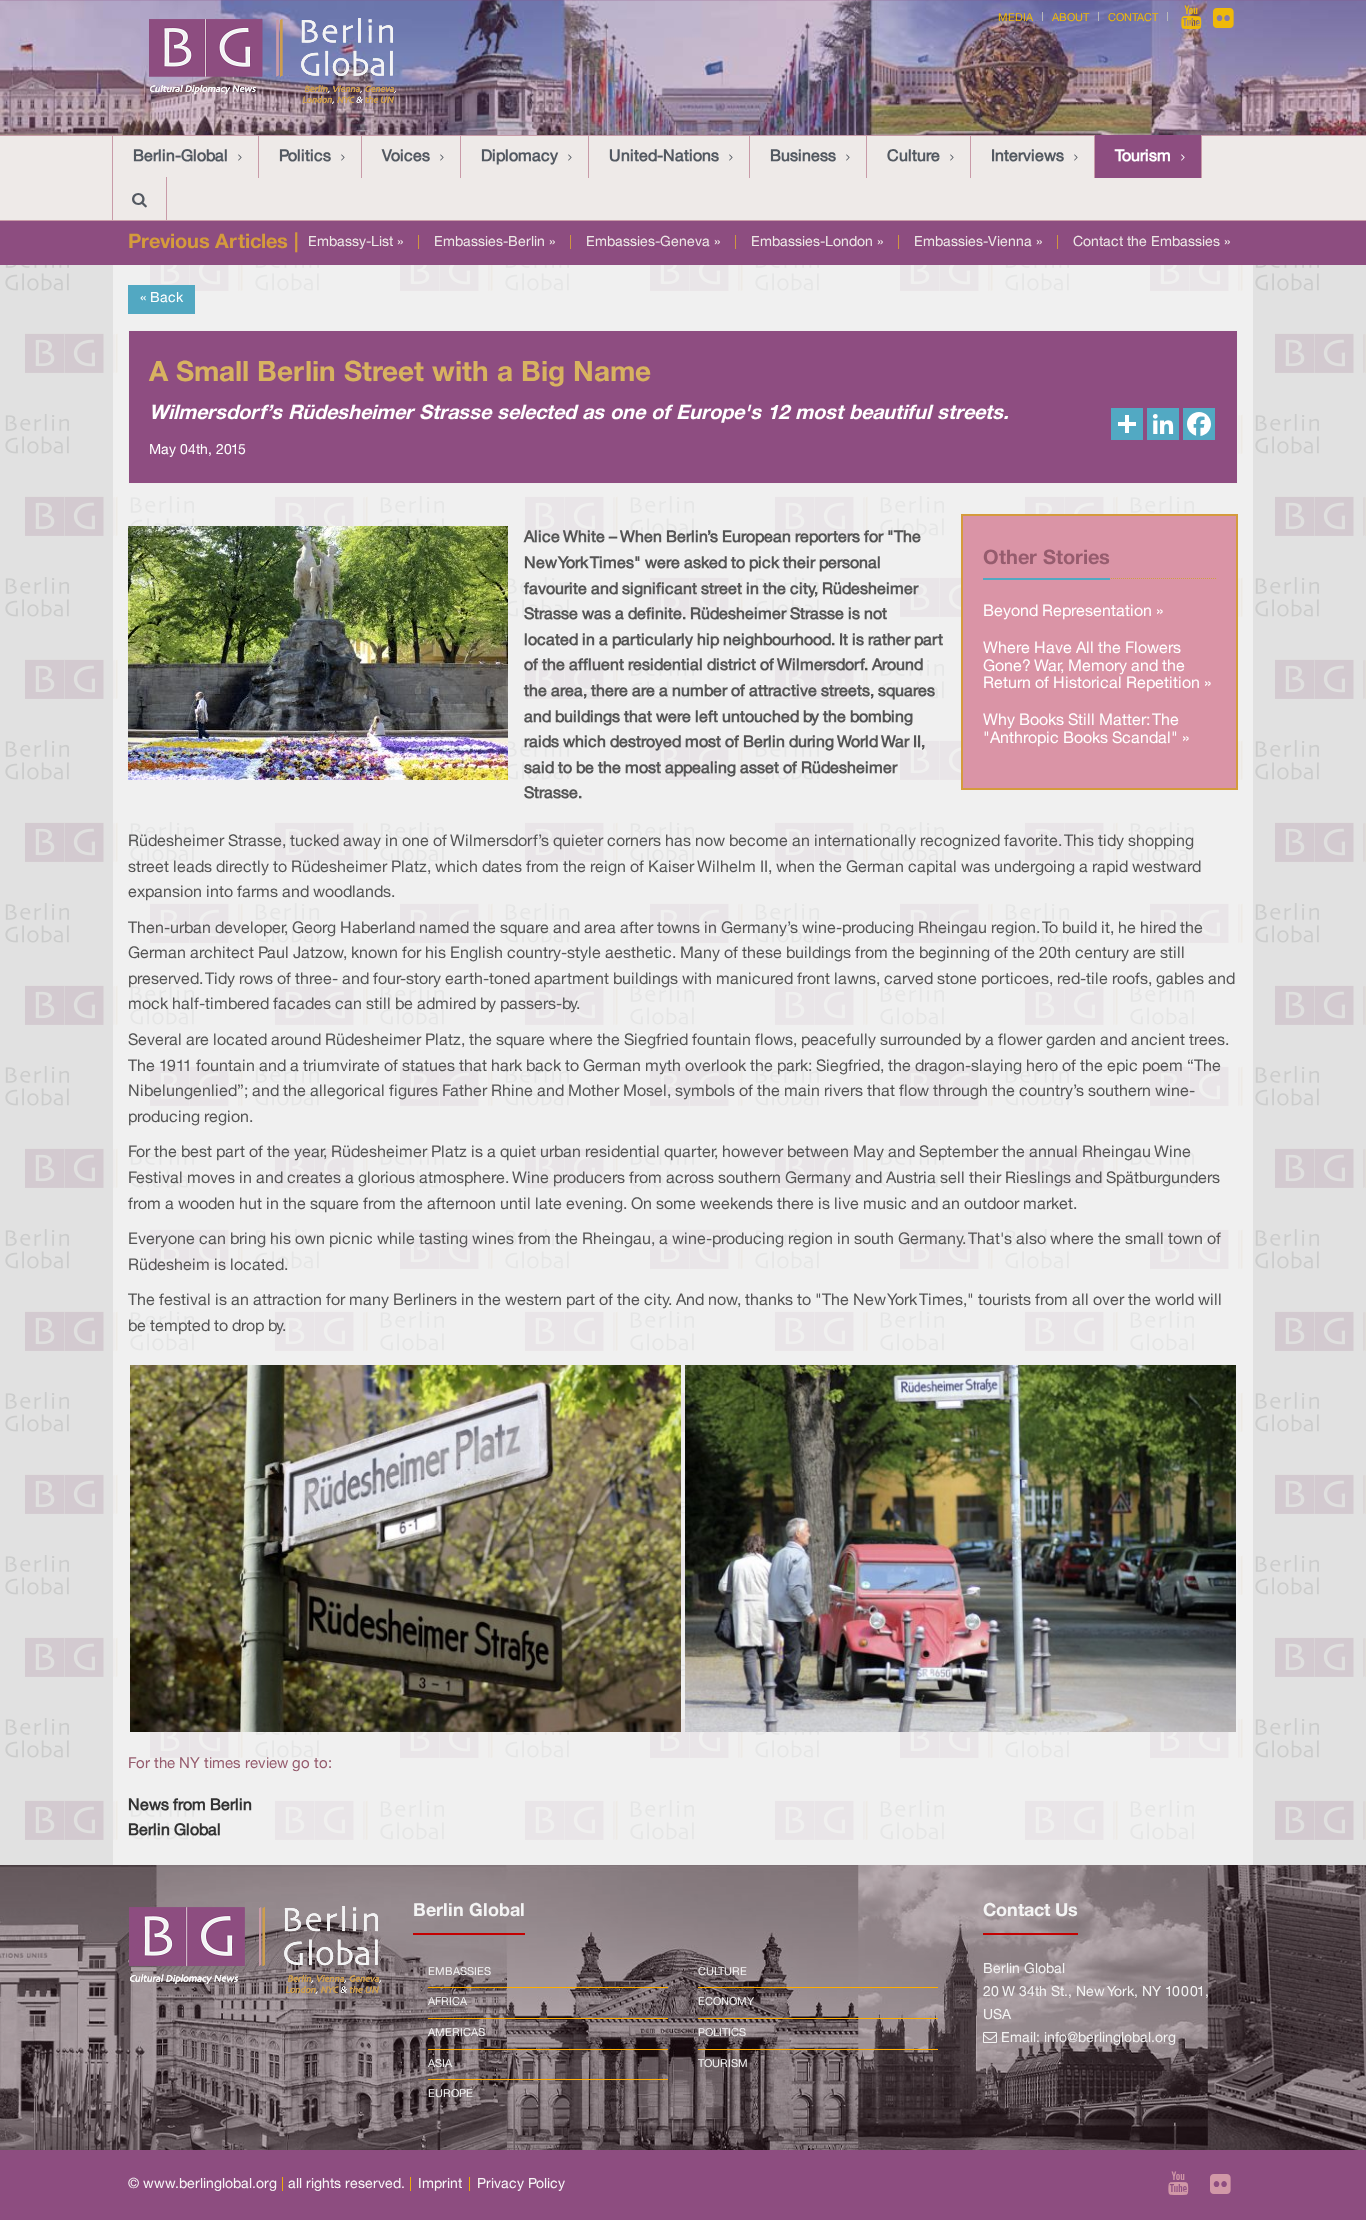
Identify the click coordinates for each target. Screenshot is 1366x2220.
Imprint (440, 2184)
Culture (913, 157)
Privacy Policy (521, 2184)
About (1070, 18)
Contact (1133, 18)
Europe (450, 2094)
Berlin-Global (180, 157)
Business (803, 157)
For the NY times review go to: (230, 1764)
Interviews (1027, 157)
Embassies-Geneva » (653, 242)
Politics (305, 157)
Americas (456, 2033)
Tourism (1143, 157)
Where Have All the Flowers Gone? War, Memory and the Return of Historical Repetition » (1097, 666)
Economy (726, 2002)
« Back (161, 298)
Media (1015, 18)
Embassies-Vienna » (978, 242)
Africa (447, 2002)
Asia (440, 2064)
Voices (406, 157)
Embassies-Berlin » (494, 242)
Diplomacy (519, 157)
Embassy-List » (355, 242)
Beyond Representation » (1073, 612)
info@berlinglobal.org (1110, 2038)
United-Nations (664, 157)
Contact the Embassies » (1151, 242)
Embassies (459, 1972)
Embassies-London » (817, 242)
